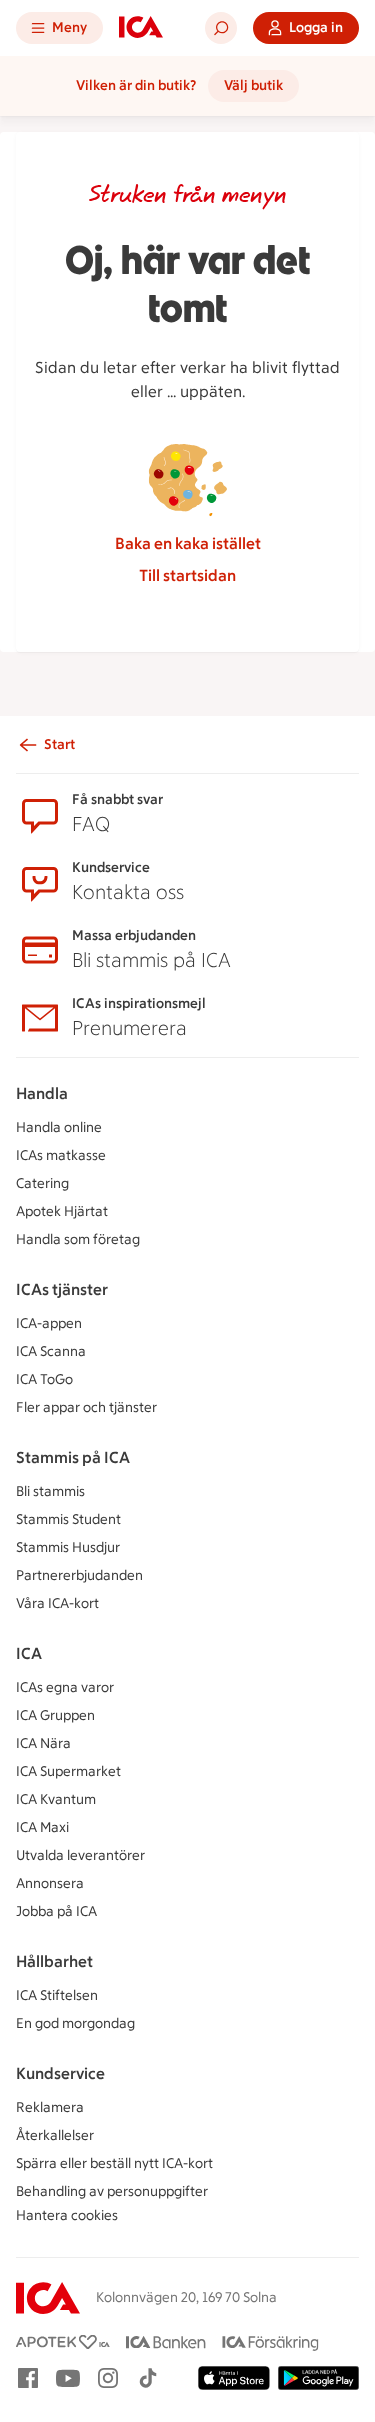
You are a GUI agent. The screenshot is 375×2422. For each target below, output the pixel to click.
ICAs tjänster (62, 1289)
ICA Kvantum (56, 1799)
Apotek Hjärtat (62, 1211)
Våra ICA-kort (57, 1603)
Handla (42, 1093)
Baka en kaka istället (188, 543)
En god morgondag (75, 2023)
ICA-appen (49, 1323)
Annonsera (50, 1883)
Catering (42, 1183)
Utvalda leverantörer (80, 1855)
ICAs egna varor (65, 1687)
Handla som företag (78, 1239)
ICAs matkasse (61, 1155)
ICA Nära (43, 1743)
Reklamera (50, 2107)
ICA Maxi (42, 1827)
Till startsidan (187, 575)
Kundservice (60, 2073)
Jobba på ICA (56, 1911)
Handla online (59, 1127)
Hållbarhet (54, 1961)
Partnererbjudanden (79, 1575)
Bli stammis (50, 1491)
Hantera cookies (67, 2215)
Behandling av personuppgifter (112, 2191)
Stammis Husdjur (68, 1547)
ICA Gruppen (55, 1715)
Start (59, 744)
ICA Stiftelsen (57, 1995)
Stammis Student (68, 1519)
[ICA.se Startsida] (141, 28)
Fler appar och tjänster (86, 1407)
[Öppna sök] (221, 28)
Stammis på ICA (73, 1457)
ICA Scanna (51, 1351)
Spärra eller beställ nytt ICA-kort (114, 2163)
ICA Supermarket (68, 1771)
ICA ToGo (44, 1379)
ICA (29, 1653)
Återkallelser (55, 2135)
